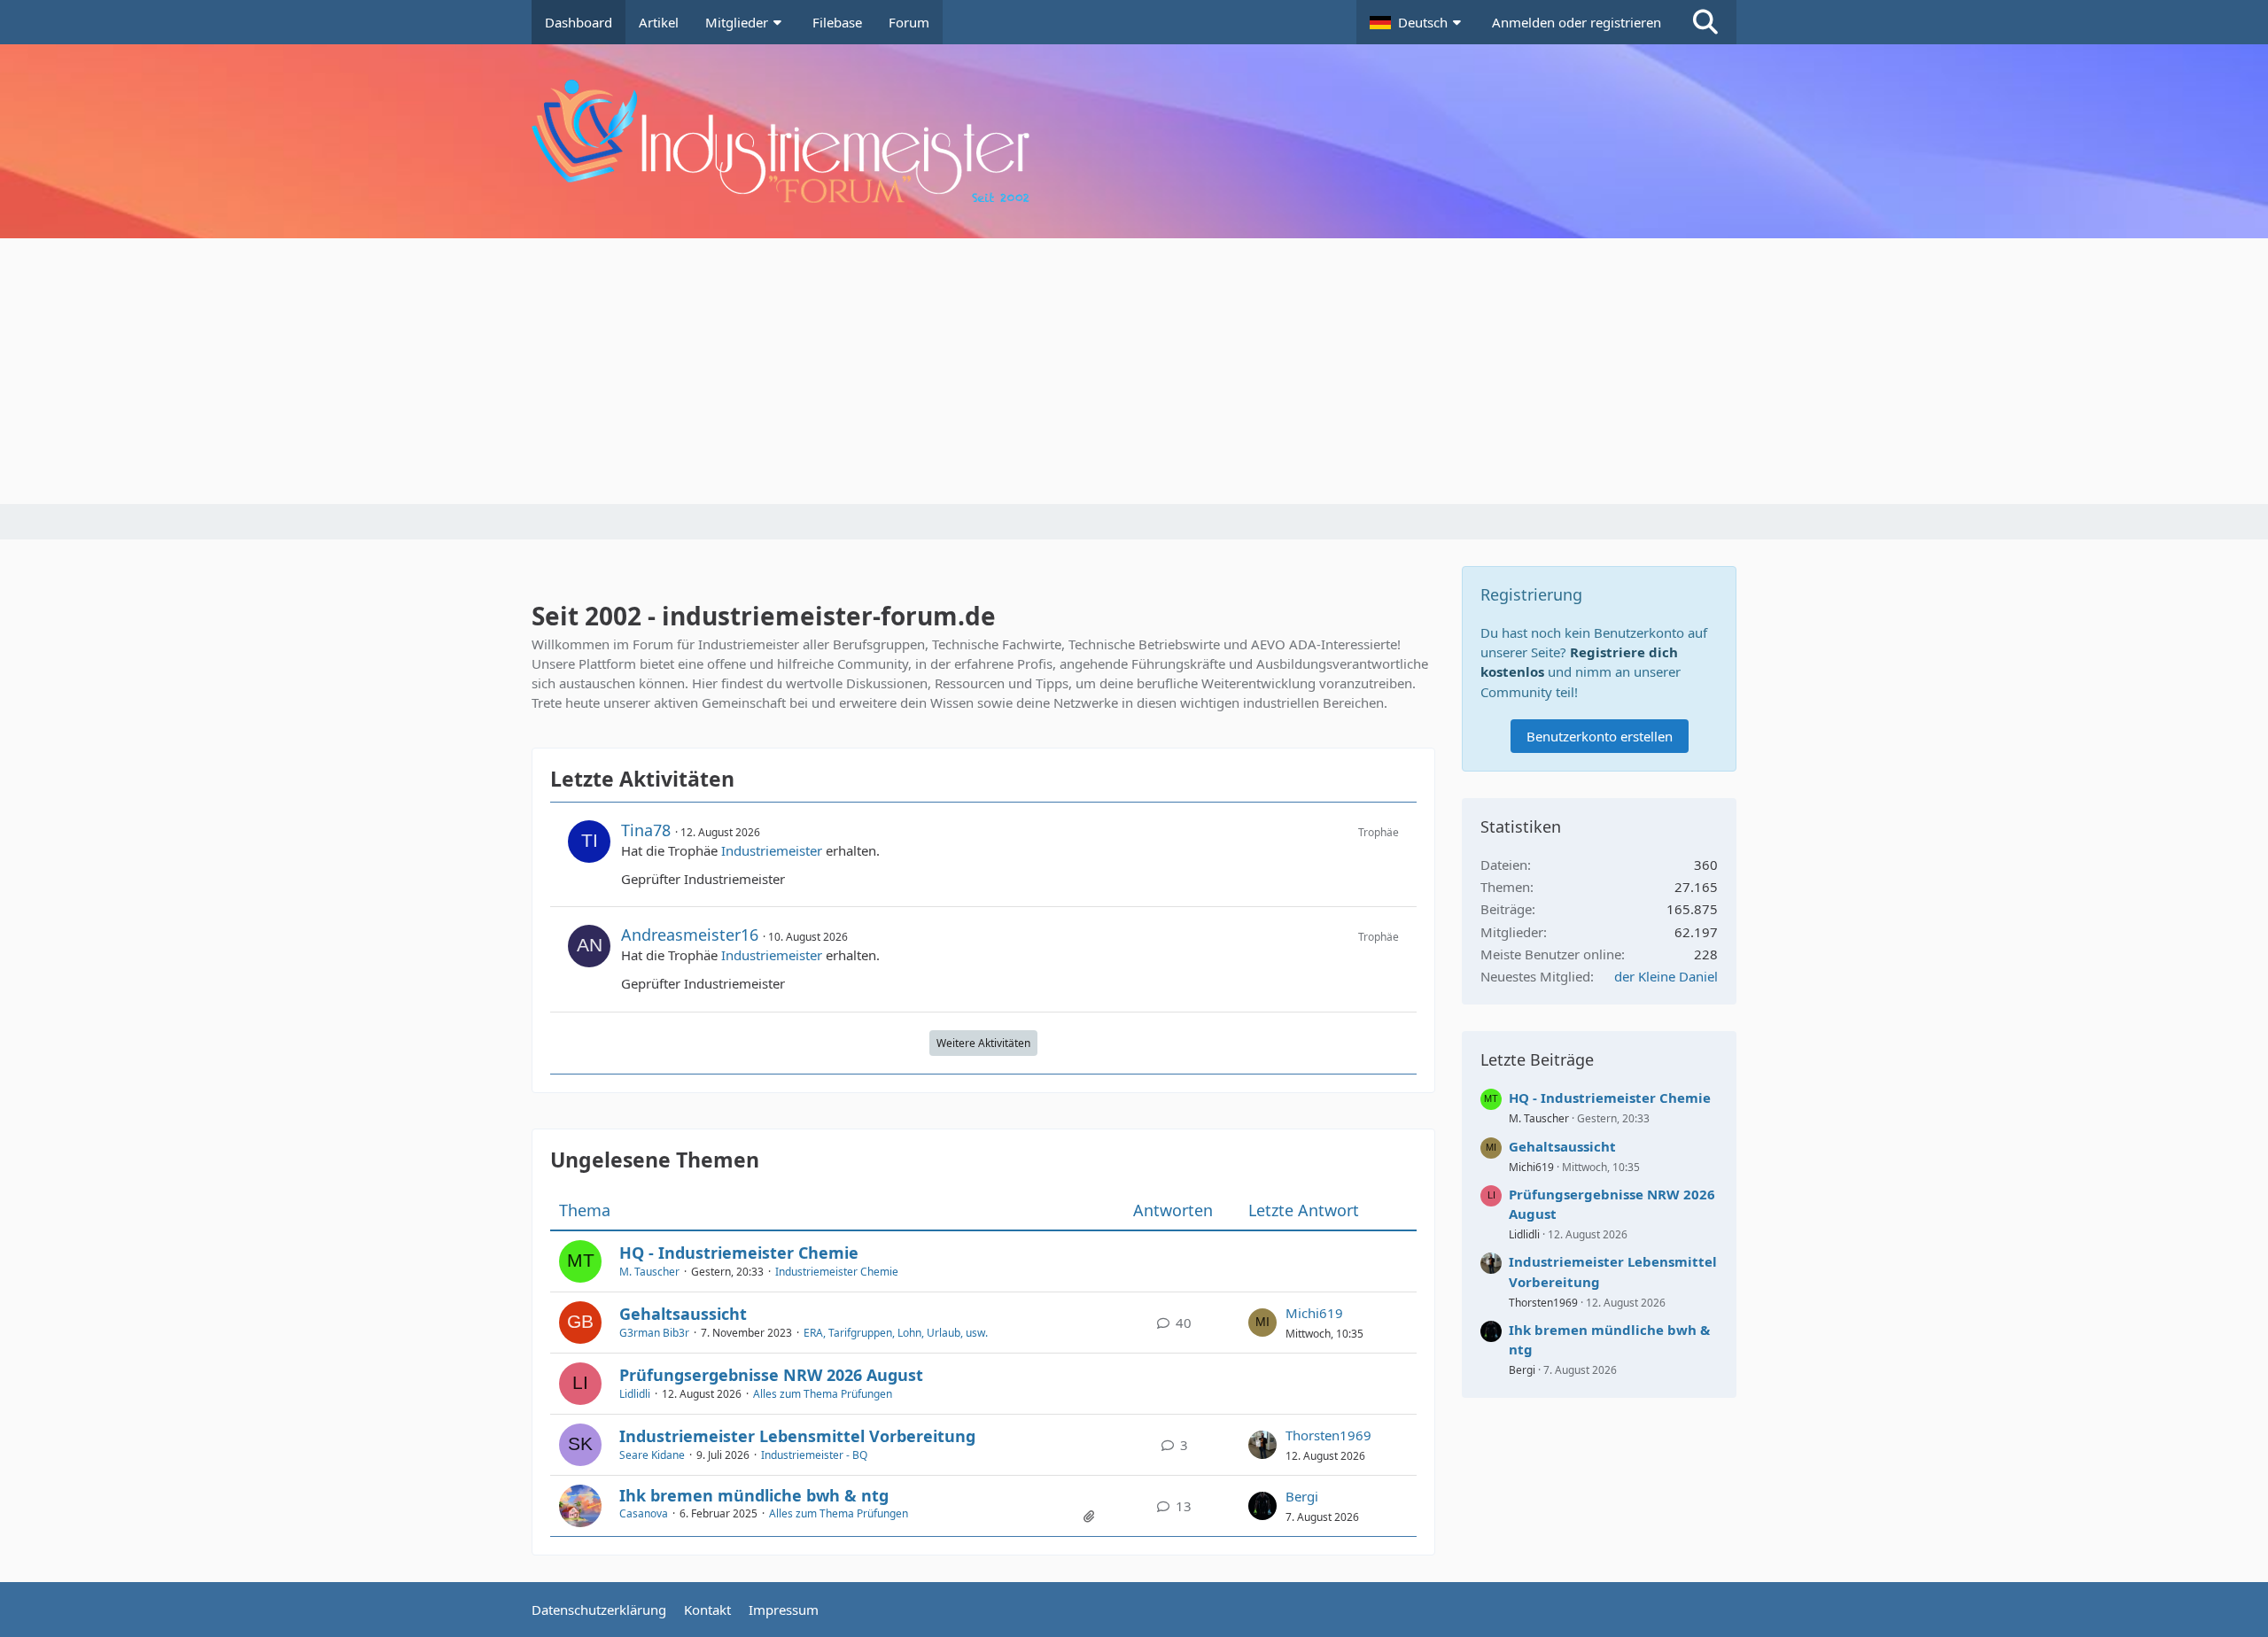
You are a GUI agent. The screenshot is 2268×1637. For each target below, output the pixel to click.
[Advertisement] (1134, 371)
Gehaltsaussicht (683, 1314)
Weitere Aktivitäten (983, 1043)
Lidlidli (635, 1394)
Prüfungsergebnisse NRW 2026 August (771, 1375)
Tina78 (646, 830)
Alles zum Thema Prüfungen (823, 1394)
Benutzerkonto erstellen (1600, 736)
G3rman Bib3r (654, 1333)
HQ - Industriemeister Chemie (739, 1253)
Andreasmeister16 (690, 935)
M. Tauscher (649, 1272)
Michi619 (1314, 1313)
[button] (1417, 22)
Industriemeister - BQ (814, 1455)
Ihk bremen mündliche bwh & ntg (754, 1495)
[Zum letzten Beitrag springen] (1262, 1323)
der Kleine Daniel (1666, 976)
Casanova (644, 1513)
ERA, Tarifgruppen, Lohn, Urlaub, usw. (896, 1333)
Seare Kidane (652, 1455)
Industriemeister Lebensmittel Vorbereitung (797, 1436)
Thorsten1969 (1328, 1435)
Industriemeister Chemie (837, 1272)
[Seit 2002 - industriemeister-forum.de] (1134, 141)
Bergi (1302, 1496)
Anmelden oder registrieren (1577, 22)
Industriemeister (772, 850)
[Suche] (1705, 22)
